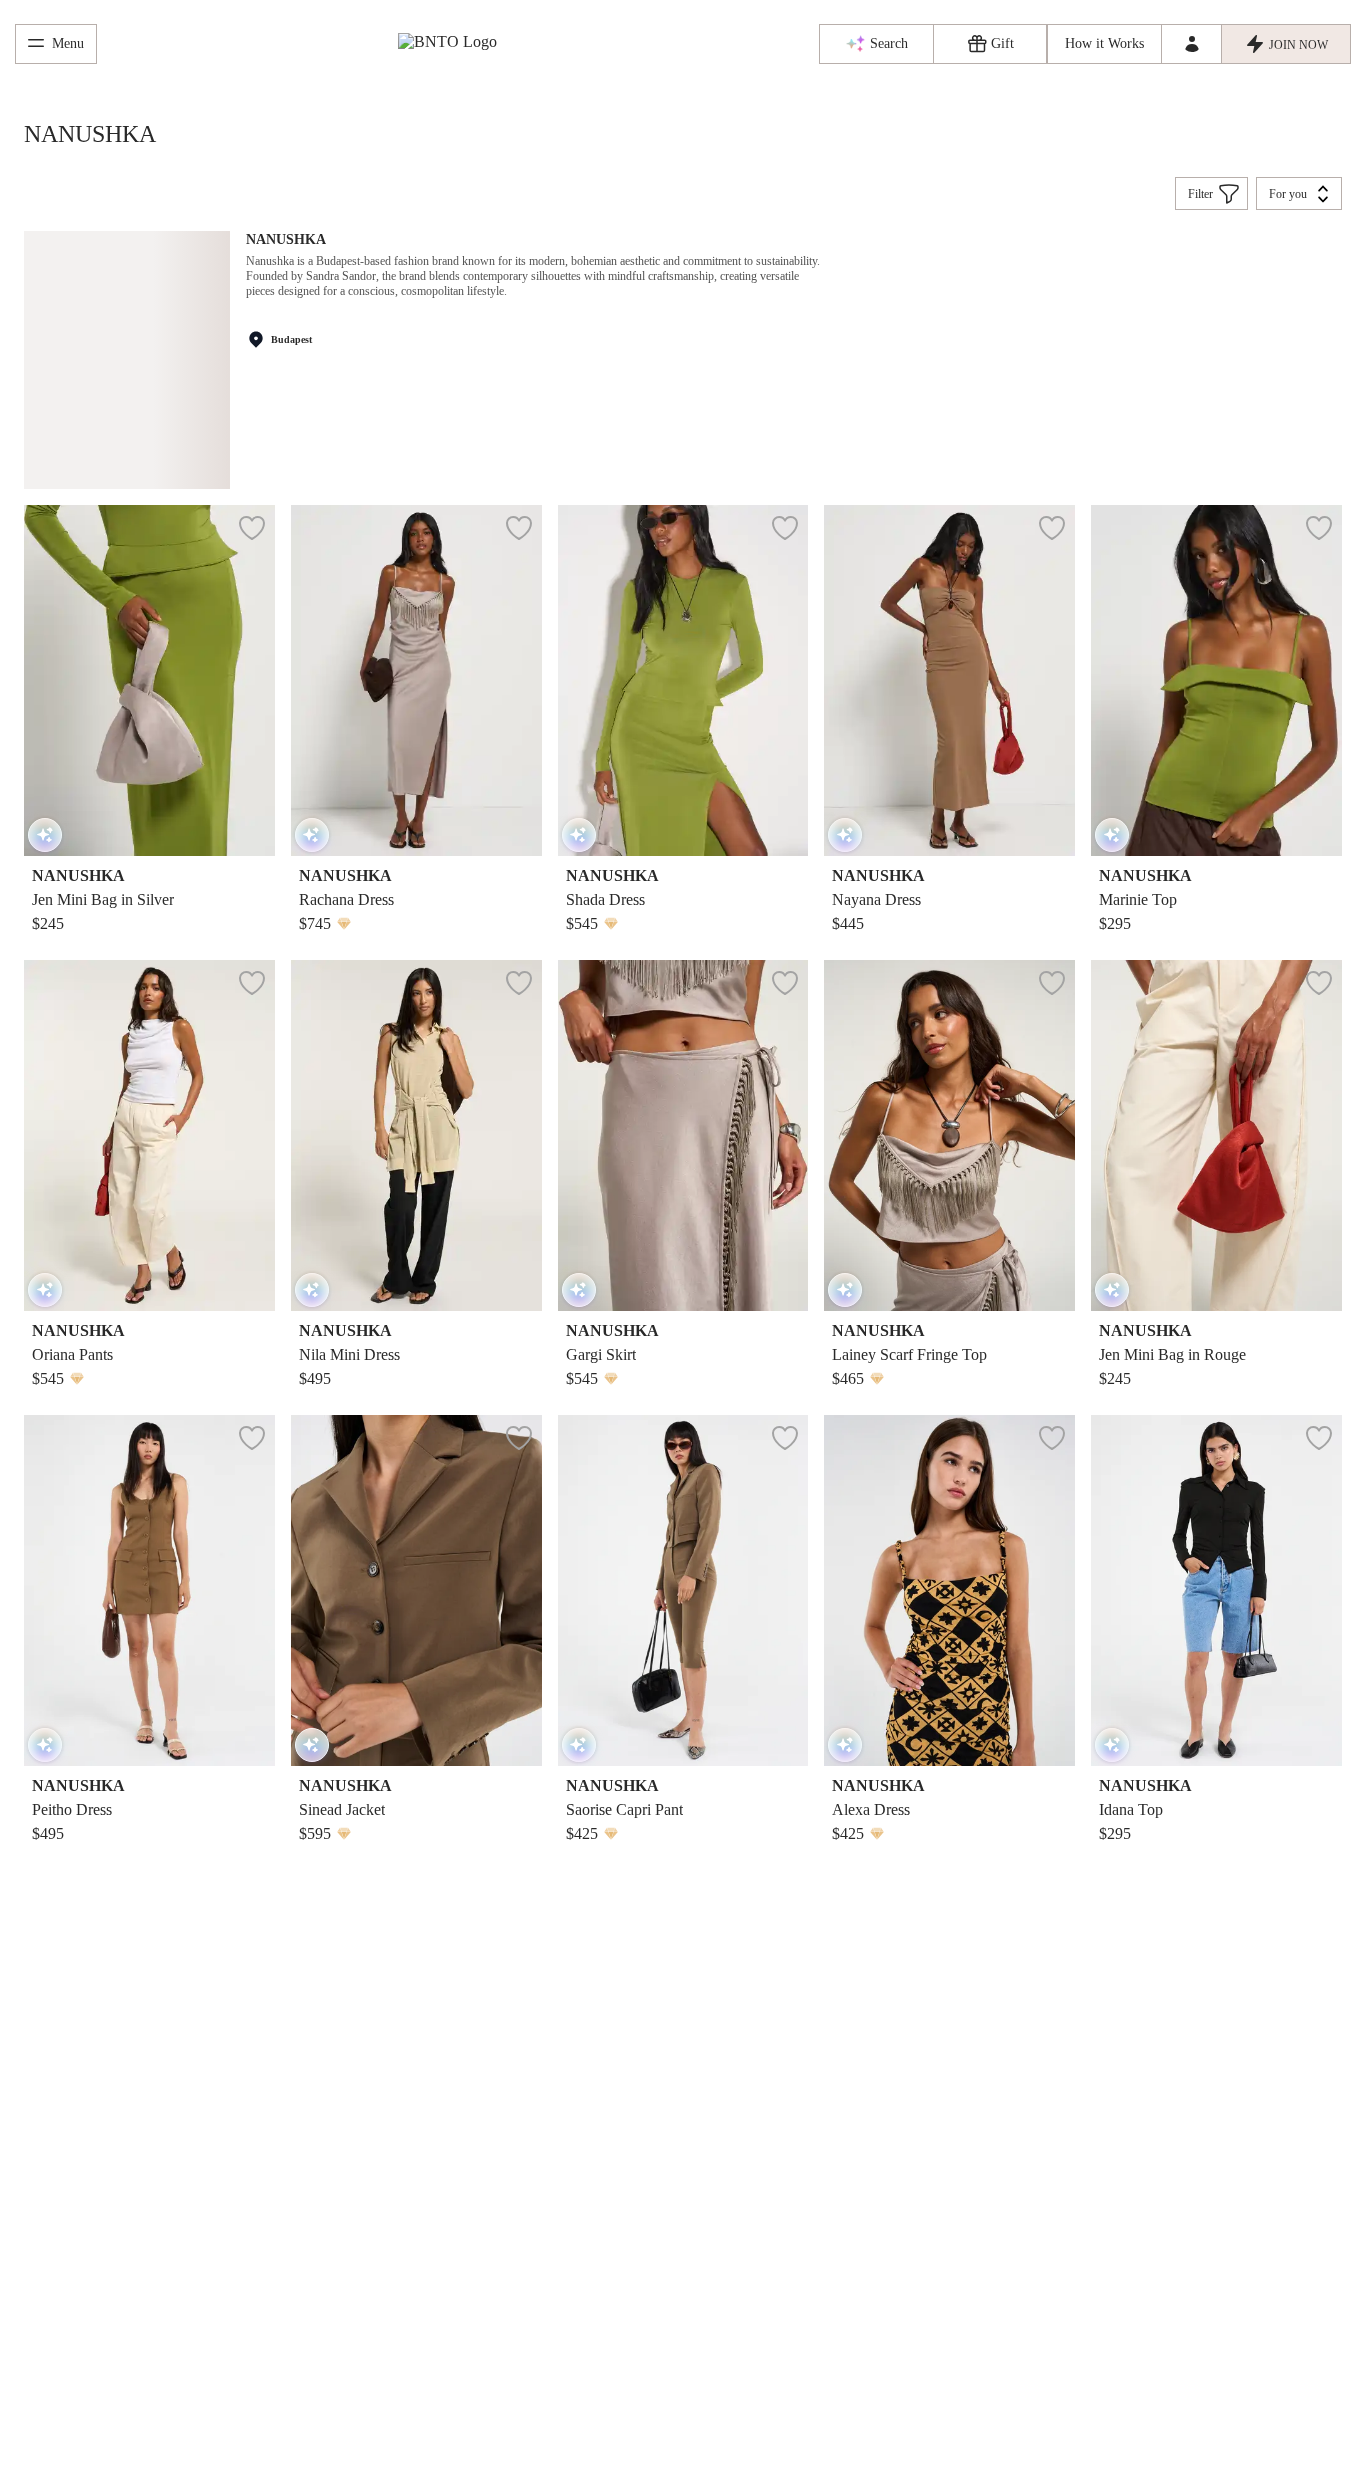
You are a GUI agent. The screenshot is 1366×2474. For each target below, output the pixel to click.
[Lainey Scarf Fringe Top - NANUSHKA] (949, 1135)
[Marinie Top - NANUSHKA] (1216, 680)
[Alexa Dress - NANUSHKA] (949, 1590)
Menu (68, 43)
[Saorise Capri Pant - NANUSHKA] (683, 1590)
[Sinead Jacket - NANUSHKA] (416, 1590)
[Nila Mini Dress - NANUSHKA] (416, 1135)
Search (889, 43)
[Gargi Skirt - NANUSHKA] (683, 1135)
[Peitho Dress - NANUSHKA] (149, 1590)
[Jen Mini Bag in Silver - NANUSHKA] (149, 680)
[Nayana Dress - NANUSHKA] (949, 680)
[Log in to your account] (1191, 44)
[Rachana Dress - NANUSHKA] (416, 680)
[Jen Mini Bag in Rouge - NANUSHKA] (1216, 1135)
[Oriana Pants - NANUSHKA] (149, 1135)
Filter (1200, 194)
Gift (1002, 43)
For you (1288, 194)
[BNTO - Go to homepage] (458, 44)
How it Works (1104, 43)
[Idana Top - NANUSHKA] (1216, 1590)
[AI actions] (45, 835)
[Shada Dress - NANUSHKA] (683, 680)
